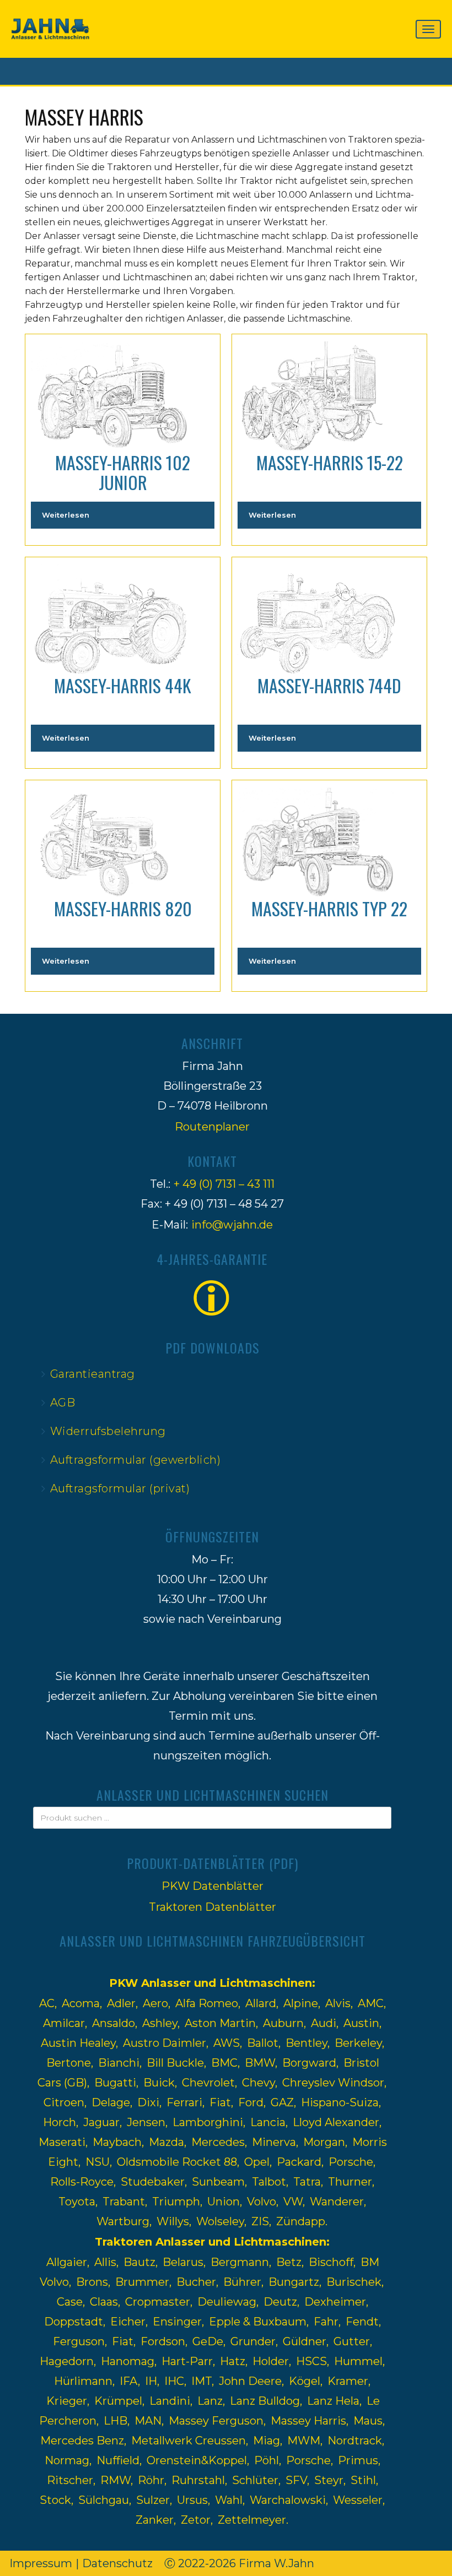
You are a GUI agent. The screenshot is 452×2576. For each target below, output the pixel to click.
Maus (368, 2421)
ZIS (260, 2221)
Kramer (348, 2381)
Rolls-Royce (82, 2182)
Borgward (309, 2063)
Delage (111, 2102)
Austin (361, 2023)
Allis (105, 2262)
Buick (159, 2083)
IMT (201, 2381)
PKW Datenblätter (212, 1886)
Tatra (307, 2182)
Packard (299, 2162)
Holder (271, 2361)
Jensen (146, 2122)
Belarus (183, 2262)
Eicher (128, 2322)
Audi (324, 2023)
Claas (104, 2302)
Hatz (233, 2361)
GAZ (282, 2102)
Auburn (283, 2023)
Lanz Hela (333, 2401)
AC (47, 2003)
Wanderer (337, 2202)
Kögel (305, 2381)
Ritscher (70, 2480)
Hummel (358, 2361)
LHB (115, 2421)
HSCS (311, 2361)
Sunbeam (218, 2182)
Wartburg (123, 2221)
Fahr (326, 2322)
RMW (115, 2480)
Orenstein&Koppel (197, 2460)
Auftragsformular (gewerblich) (136, 1460)
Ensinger (177, 2322)
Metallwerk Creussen (189, 2441)
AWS (227, 2043)
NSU (98, 2162)
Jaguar (101, 2122)
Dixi (148, 2102)
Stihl (363, 2480)
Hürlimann (83, 2381)
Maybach (117, 2142)
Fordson (163, 2341)
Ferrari (184, 2102)
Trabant (124, 2202)
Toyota (77, 2202)
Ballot (263, 2043)
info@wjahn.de (232, 1225)
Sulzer (153, 2500)
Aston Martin (220, 2023)
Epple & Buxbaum (258, 2322)
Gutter (352, 2341)
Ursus (192, 2500)
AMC (371, 2003)
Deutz (280, 2302)
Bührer (242, 2282)
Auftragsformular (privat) (120, 1488)
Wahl (229, 2500)
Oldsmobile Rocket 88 (177, 2162)
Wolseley (220, 2221)
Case (70, 2302)
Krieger (67, 2401)
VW (293, 2202)
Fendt (362, 2322)
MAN (148, 2421)
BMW (260, 2063)
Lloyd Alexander (336, 2122)
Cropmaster (158, 2302)
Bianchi (119, 2063)
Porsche (351, 2162)
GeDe (208, 2341)
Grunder (253, 2341)
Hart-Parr (187, 2361)
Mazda (166, 2142)
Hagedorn (67, 2361)
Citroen (64, 2102)
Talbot (269, 2182)
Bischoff (331, 2262)
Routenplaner (212, 1127)
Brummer (142, 2282)
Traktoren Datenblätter (212, 1907)
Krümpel (118, 2401)
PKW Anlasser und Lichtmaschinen (211, 1983)
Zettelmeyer (252, 2520)
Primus (358, 2460)
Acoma (81, 2003)
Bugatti (115, 2083)
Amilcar (64, 2023)
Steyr (329, 2480)
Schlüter (255, 2480)
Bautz (139, 2262)
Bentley (306, 2043)
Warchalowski (288, 2500)
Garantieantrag (93, 1374)
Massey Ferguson (216, 2421)
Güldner (305, 2341)
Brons (92, 2282)
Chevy (259, 2083)
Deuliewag (227, 2302)
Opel (257, 2162)
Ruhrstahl (198, 2480)
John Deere (250, 2381)
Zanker (155, 2520)
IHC (174, 2381)
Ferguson (79, 2341)
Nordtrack (355, 2441)
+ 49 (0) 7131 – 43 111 (224, 1184)
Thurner (350, 2182)
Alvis (338, 2003)
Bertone (69, 2063)
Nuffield (118, 2460)
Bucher (196, 2282)
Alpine (301, 2003)
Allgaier (67, 2262)
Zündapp (301, 2221)
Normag (67, 2460)
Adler (121, 2003)
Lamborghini (208, 2122)
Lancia (268, 2122)
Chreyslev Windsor (333, 2083)
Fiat (220, 2102)
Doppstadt (74, 2322)
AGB (63, 1403)
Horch (60, 2122)
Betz (289, 2262)
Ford (251, 2102)
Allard (261, 2003)
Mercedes (218, 2142)
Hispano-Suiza (340, 2102)
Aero (155, 2003)
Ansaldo (114, 2023)
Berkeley (358, 2043)
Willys (173, 2221)
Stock (55, 2500)
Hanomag (128, 2361)
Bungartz (294, 2282)
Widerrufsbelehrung (108, 1431)
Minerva (274, 2142)
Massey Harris (308, 2421)
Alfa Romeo (207, 2003)
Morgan (324, 2142)
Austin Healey (78, 2043)
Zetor (196, 2520)
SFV (296, 2480)
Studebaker (153, 2182)
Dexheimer (335, 2302)
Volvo (262, 2202)
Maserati (62, 2142)
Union (224, 2202)
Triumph (176, 2202)
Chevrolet (208, 2083)
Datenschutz (117, 2563)
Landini (170, 2401)
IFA (129, 2381)
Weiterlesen (66, 515)
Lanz (210, 2401)
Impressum (41, 2563)
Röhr (151, 2480)
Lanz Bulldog (265, 2401)
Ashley (160, 2023)
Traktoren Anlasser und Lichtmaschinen (211, 2242)
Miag (267, 2441)
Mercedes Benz (82, 2441)
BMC (224, 2063)
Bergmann (240, 2262)
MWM (304, 2441)
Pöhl (267, 2460)
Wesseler (358, 2500)
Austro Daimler (165, 2043)
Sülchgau (104, 2500)
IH (151, 2381)
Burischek (354, 2282)
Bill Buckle (175, 2063)
